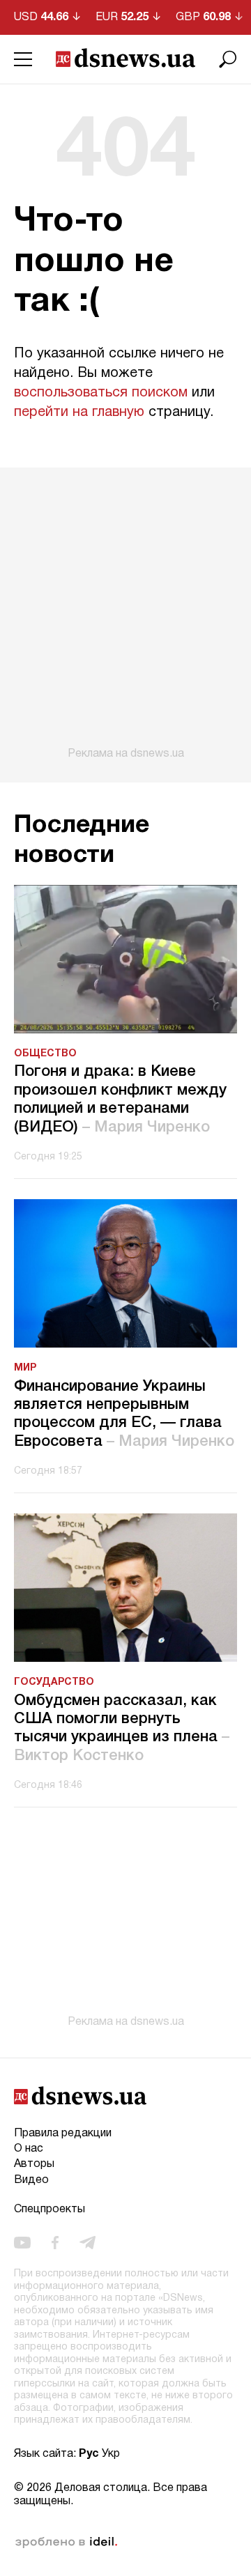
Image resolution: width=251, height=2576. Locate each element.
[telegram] (88, 2243)
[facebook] (55, 2243)
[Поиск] (228, 59)
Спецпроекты (50, 2209)
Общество (45, 1054)
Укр (111, 2454)
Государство (54, 1682)
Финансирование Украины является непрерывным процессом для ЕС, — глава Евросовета (124, 1414)
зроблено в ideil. (66, 2543)
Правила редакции (63, 2134)
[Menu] (23, 59)
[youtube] (22, 2243)
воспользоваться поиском (101, 393)
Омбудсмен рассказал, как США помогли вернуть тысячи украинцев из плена (122, 1728)
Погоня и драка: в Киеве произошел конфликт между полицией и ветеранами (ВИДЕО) (120, 1099)
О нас (29, 2149)
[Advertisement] (125, 614)
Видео (31, 2180)
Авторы (34, 2164)
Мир (25, 1368)
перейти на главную (79, 412)
